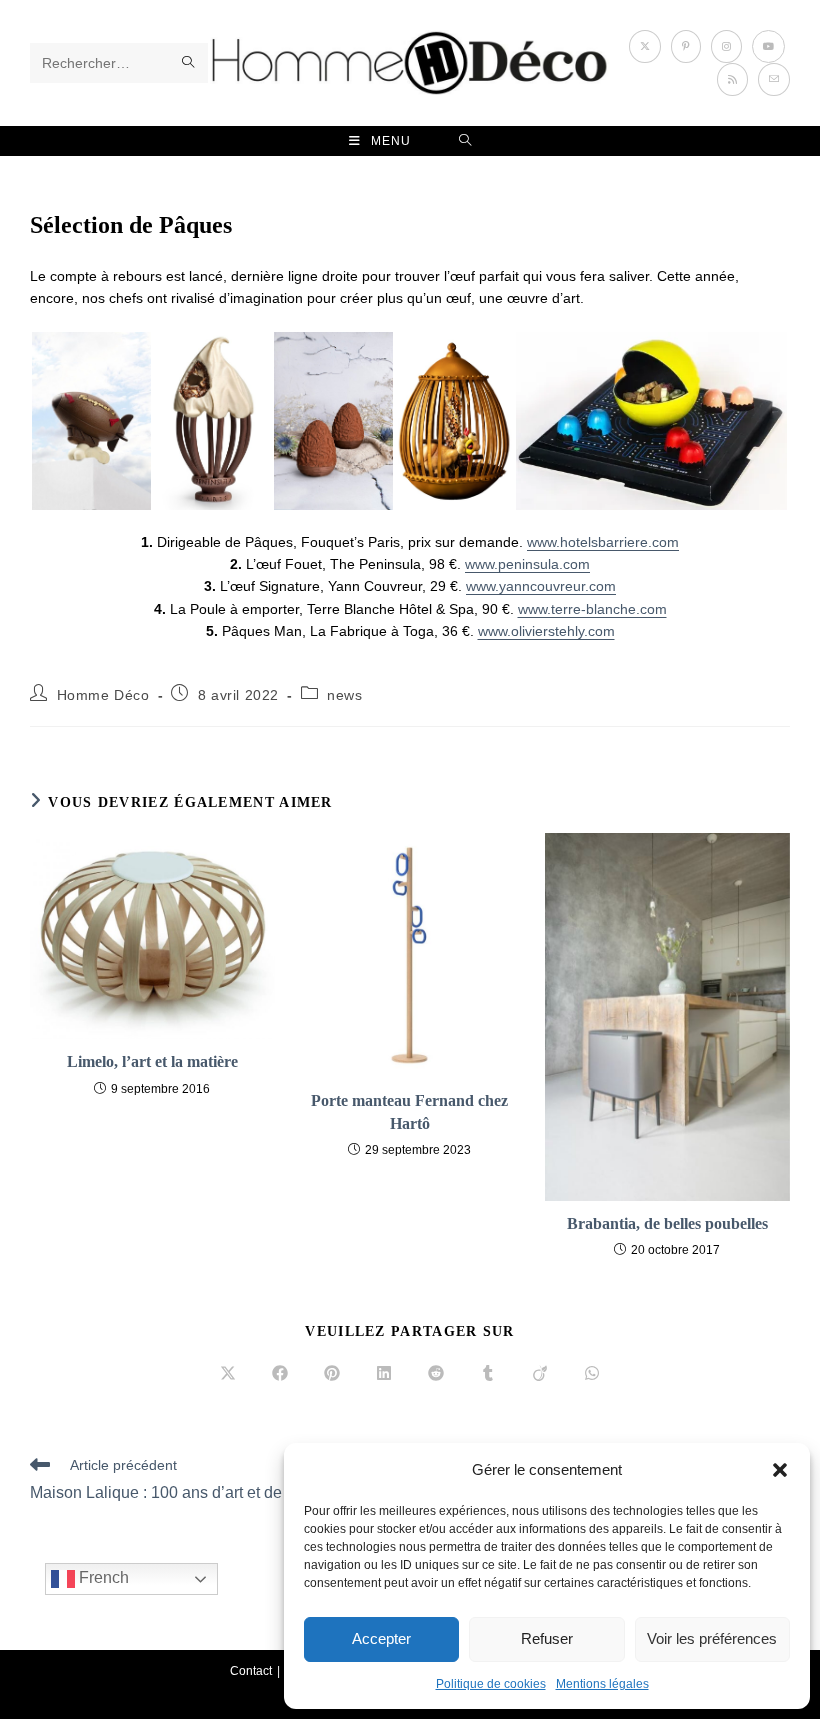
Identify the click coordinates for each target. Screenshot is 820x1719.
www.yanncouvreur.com (541, 586)
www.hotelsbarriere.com (603, 542)
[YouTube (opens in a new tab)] (768, 46)
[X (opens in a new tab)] (645, 46)
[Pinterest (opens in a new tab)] (686, 46)
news (344, 695)
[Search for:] (465, 141)
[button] (780, 1470)
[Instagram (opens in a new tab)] (726, 46)
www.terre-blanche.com (592, 609)
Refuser (547, 1638)
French (102, 1578)
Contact (251, 1671)
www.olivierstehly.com (546, 631)
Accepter (381, 1638)
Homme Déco (103, 695)
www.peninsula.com (527, 564)
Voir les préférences (712, 1638)
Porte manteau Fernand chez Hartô (409, 1111)
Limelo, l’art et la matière (152, 1061)
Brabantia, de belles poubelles (667, 1223)
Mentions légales (602, 1684)
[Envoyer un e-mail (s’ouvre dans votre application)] (774, 79)
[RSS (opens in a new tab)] (732, 79)
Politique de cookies (491, 1684)
